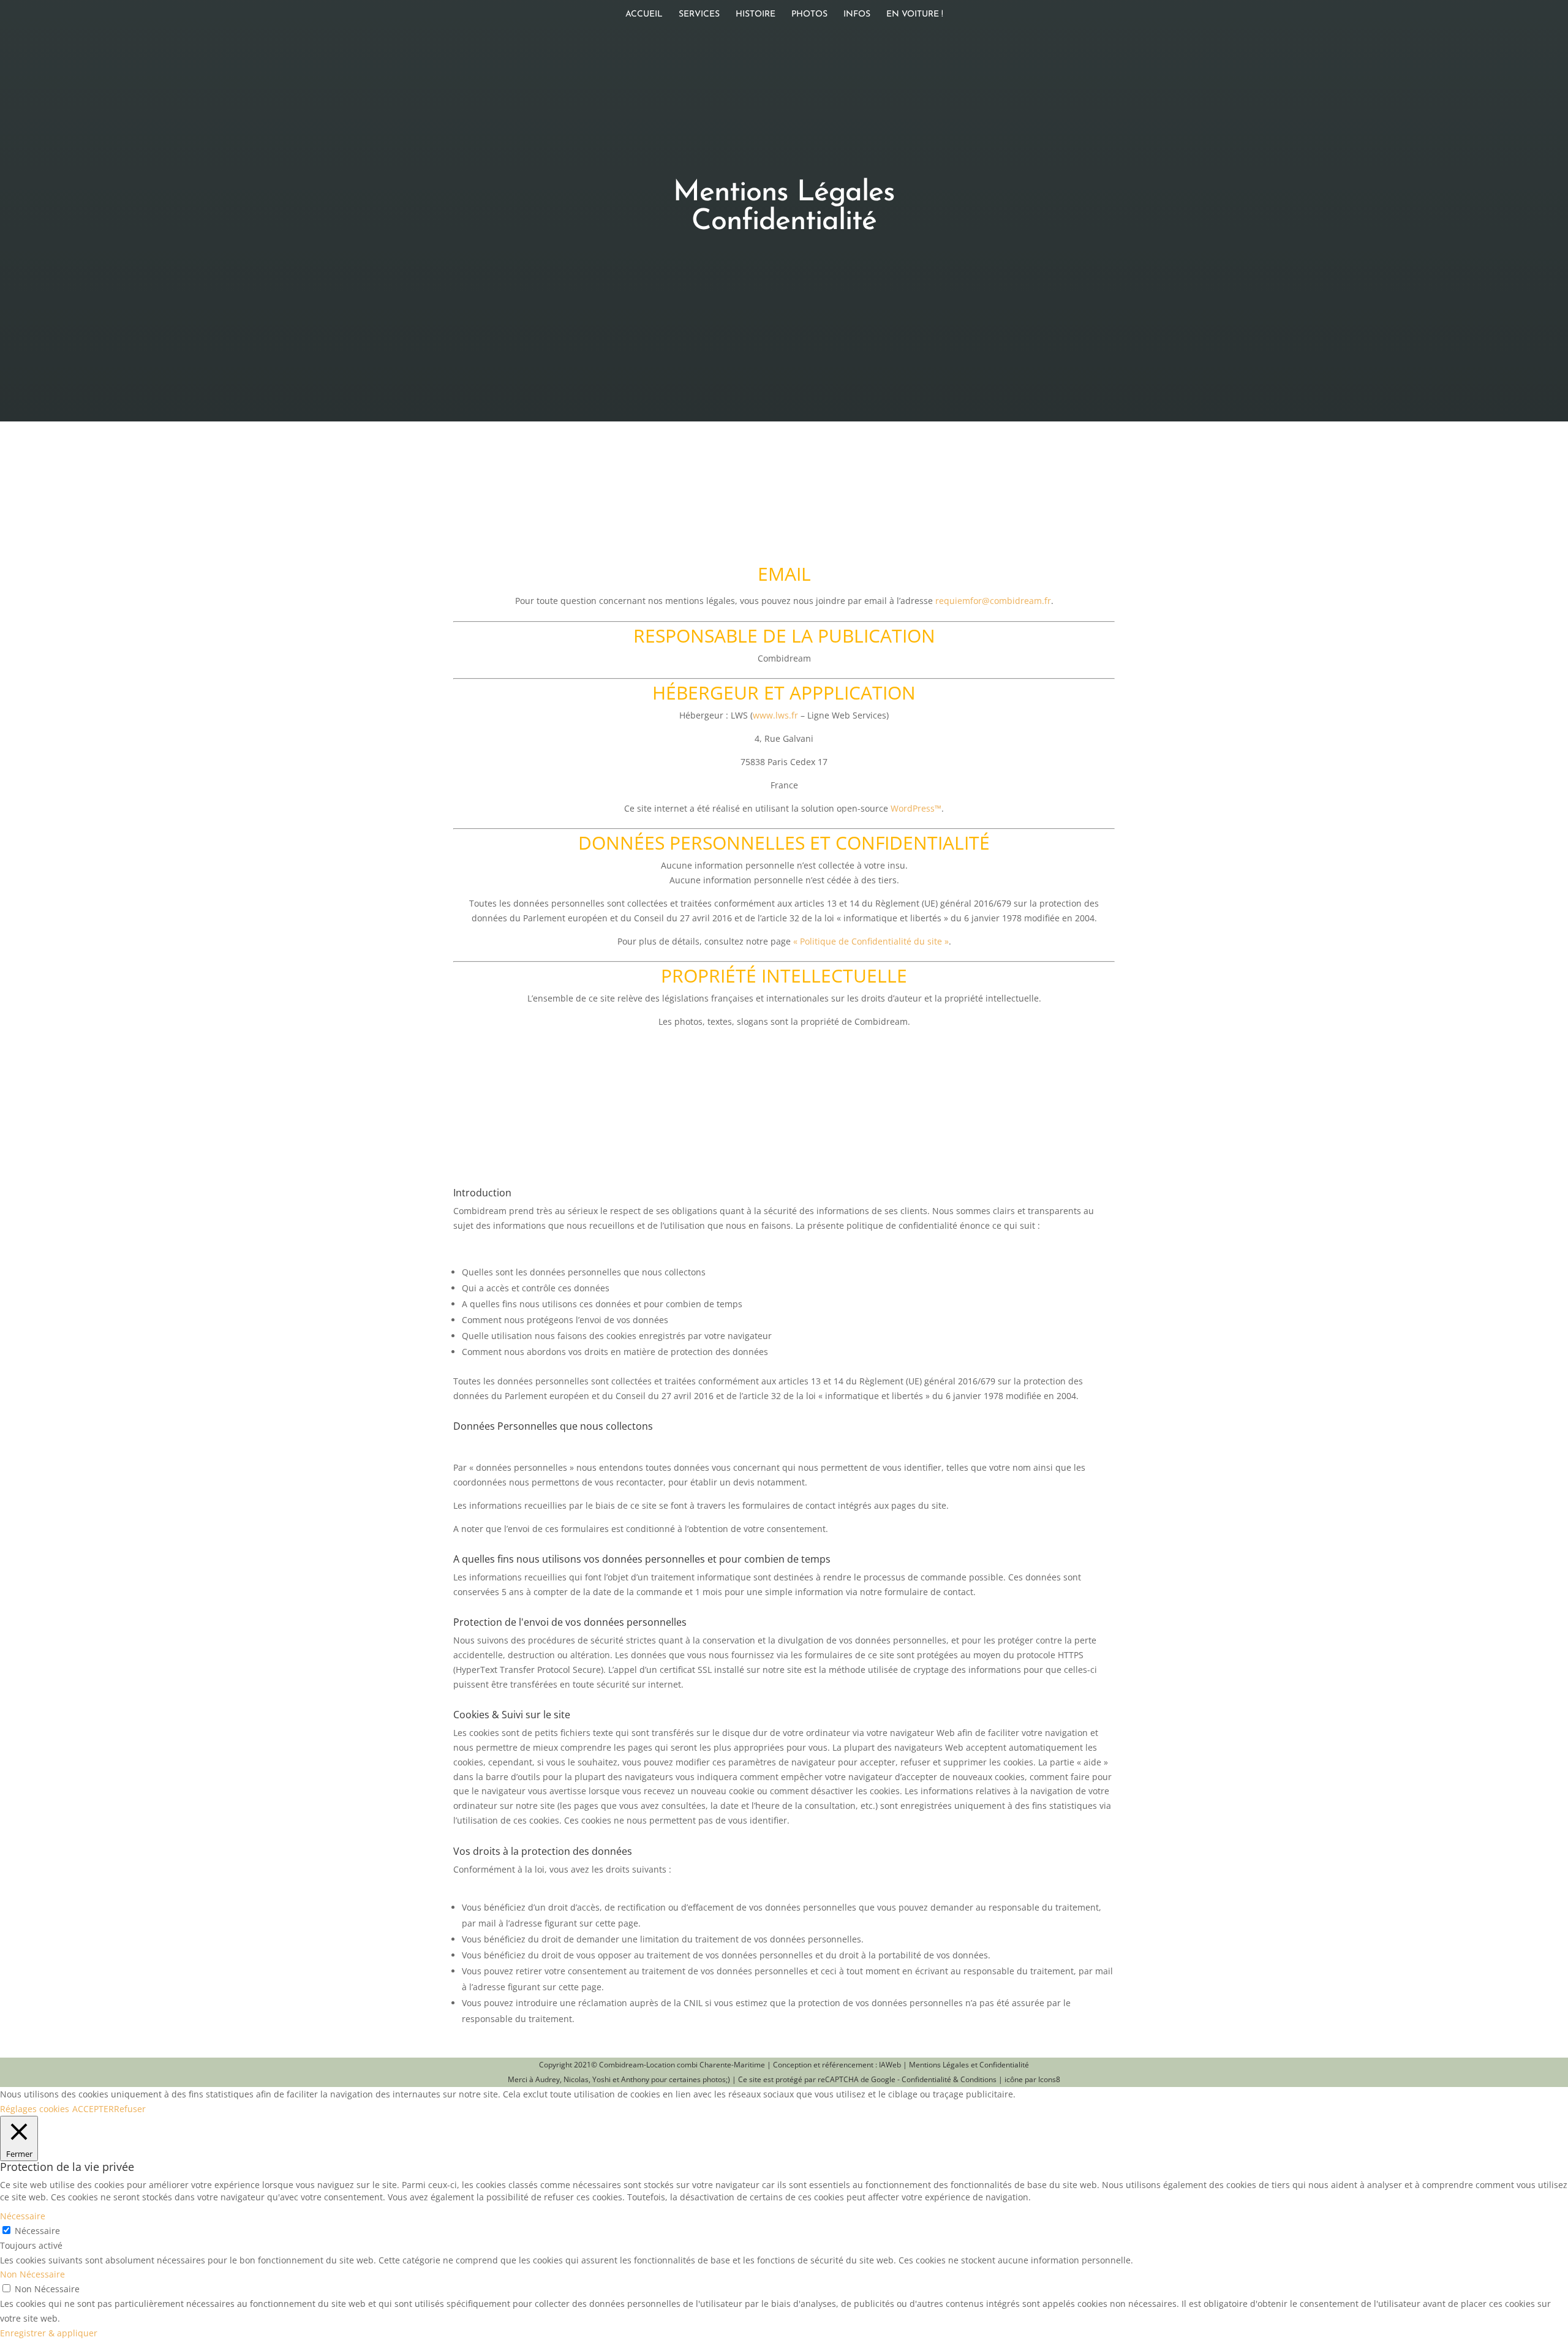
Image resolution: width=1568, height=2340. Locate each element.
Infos (857, 15)
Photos (809, 15)
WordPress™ (916, 808)
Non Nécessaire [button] (32, 2274)
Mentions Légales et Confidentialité (969, 2065)
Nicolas (576, 2079)
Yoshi (601, 2079)
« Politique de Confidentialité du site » (871, 941)
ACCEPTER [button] (93, 2109)
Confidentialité (926, 2079)
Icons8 (1049, 2079)
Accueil (644, 15)
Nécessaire (37, 2231)
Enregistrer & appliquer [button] (49, 2333)
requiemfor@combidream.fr (993, 601)
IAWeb (890, 2065)
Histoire (756, 15)
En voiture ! (915, 15)
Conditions (978, 2079)
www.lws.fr (775, 715)
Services (699, 15)
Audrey (548, 2079)
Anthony (635, 2079)
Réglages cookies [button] (35, 2109)
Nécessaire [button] (23, 2216)
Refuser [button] (130, 2109)
